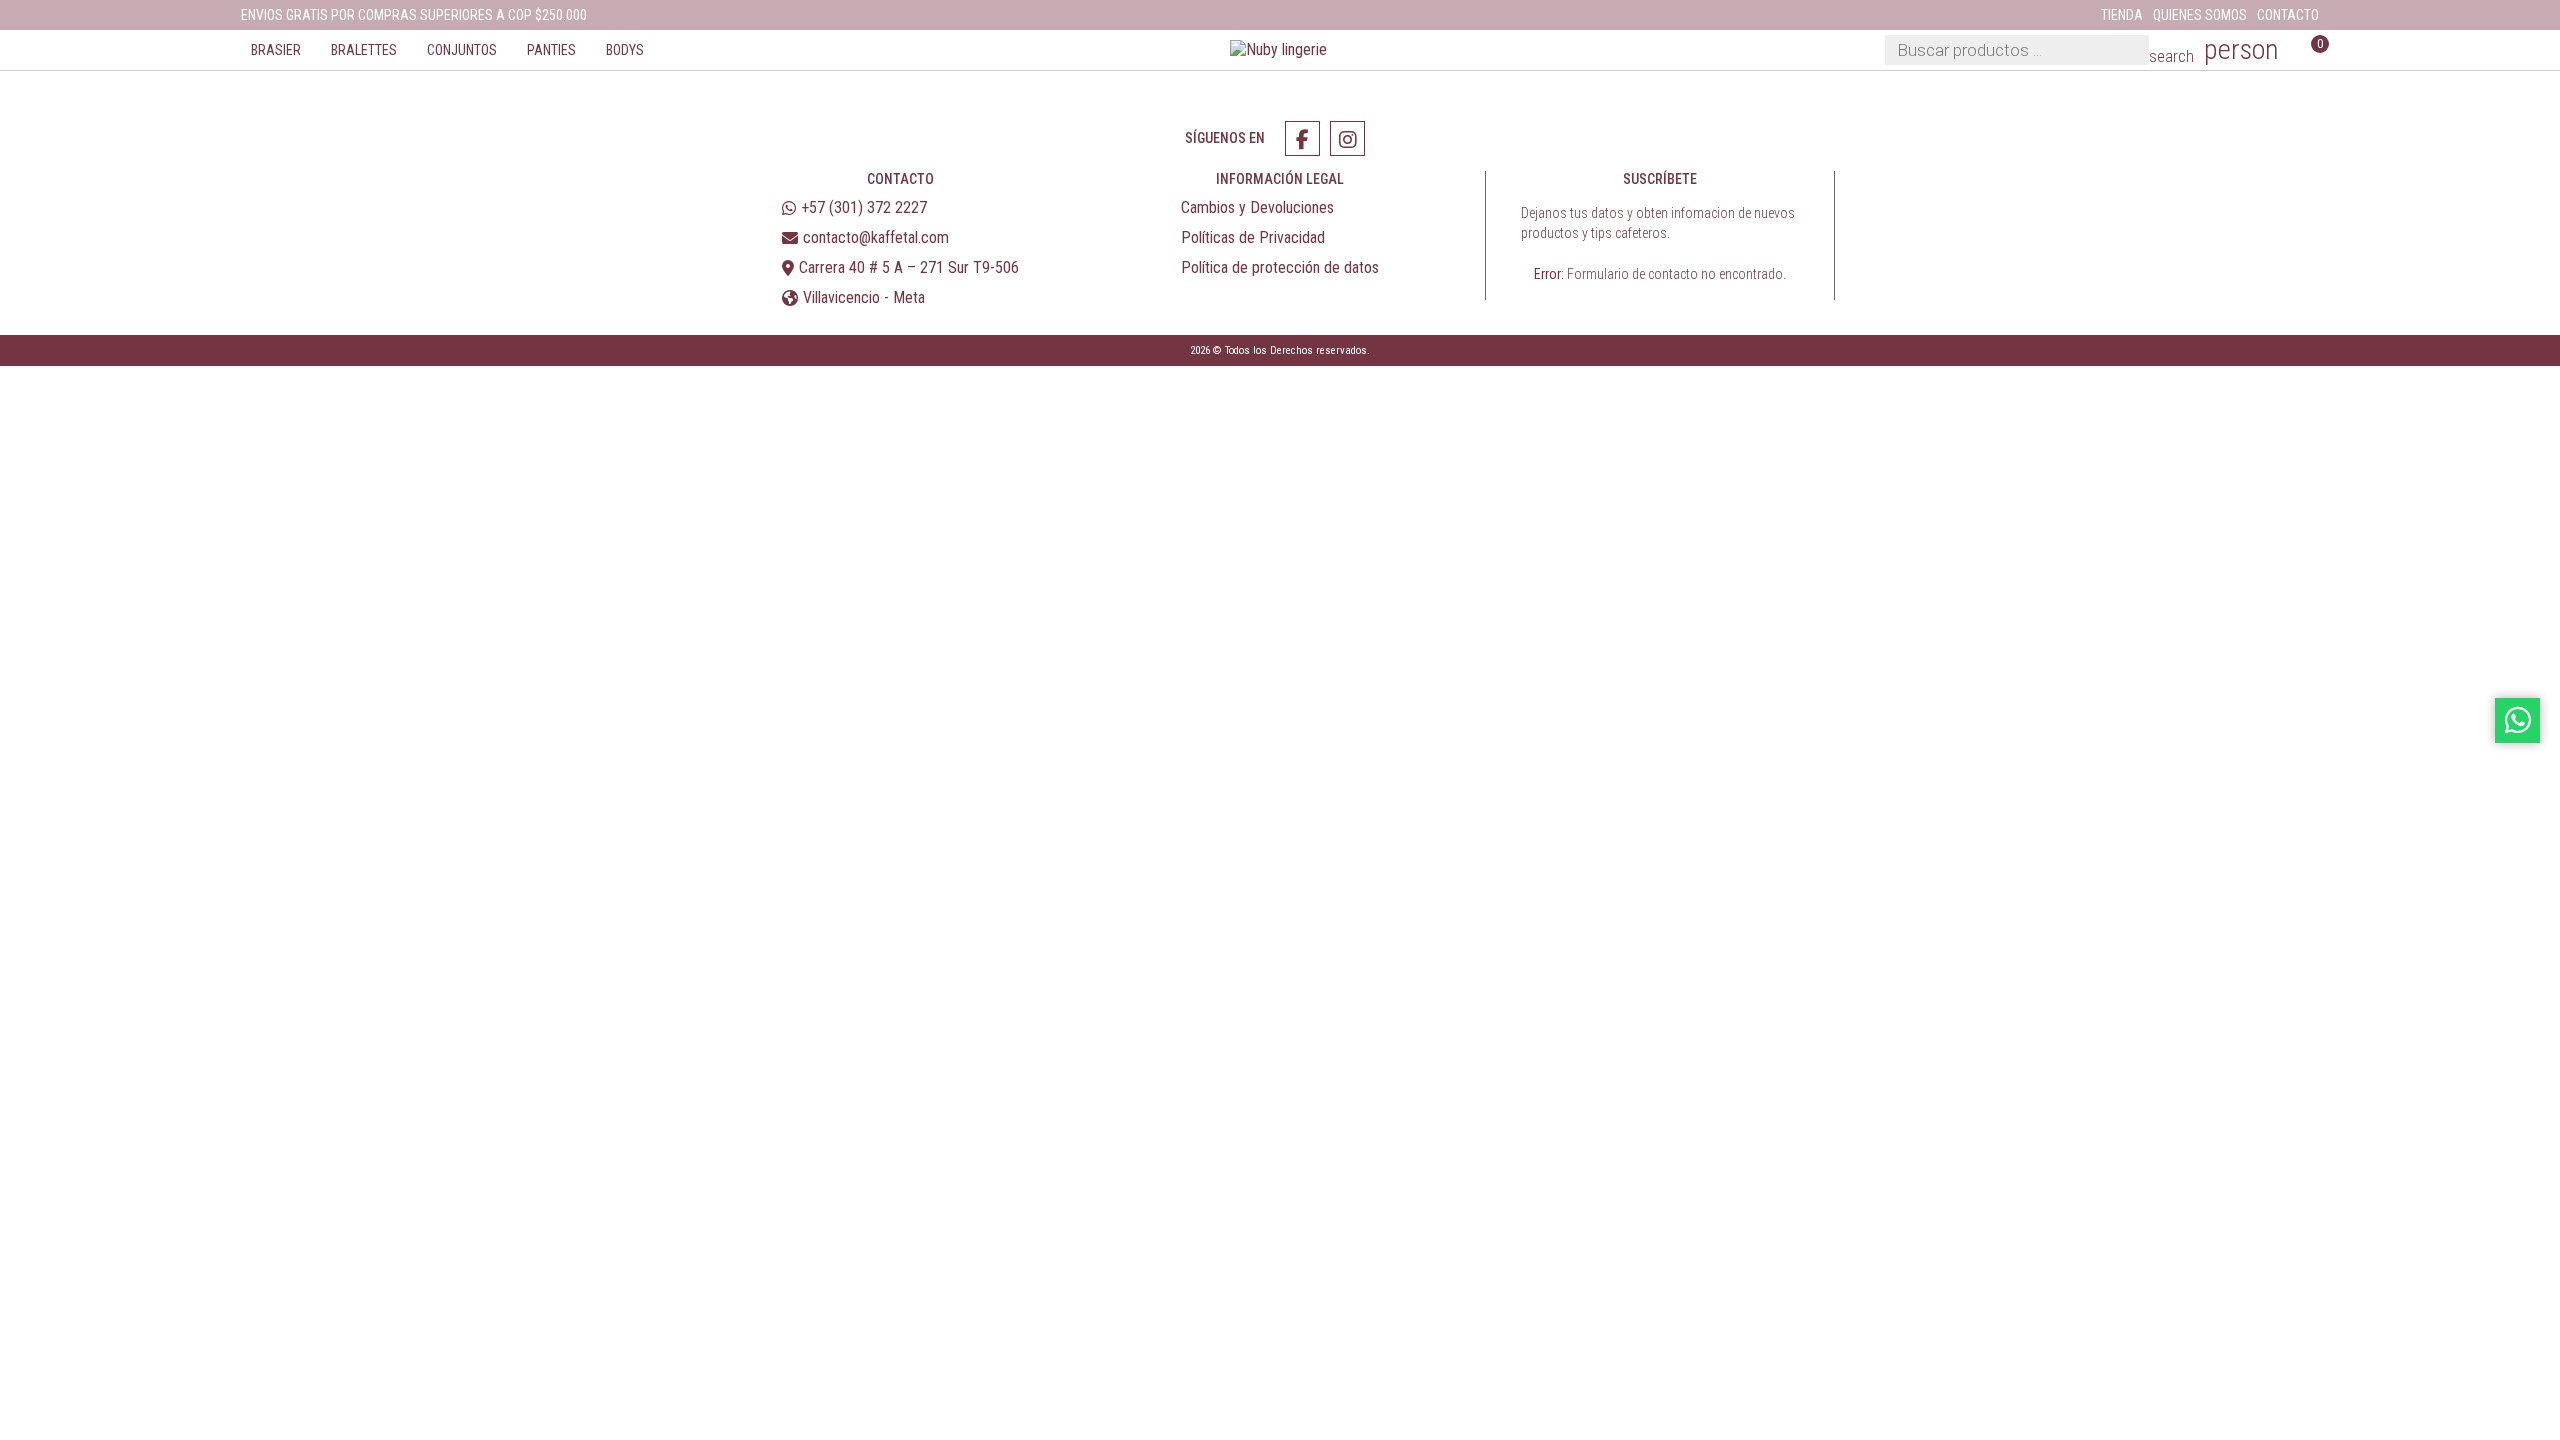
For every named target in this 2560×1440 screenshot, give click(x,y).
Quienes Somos (2200, 15)
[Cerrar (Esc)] (54, 381)
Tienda (2122, 15)
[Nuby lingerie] (1280, 50)
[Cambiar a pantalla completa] (22, 381)
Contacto (2288, 15)
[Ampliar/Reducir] (6, 381)
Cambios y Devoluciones (1257, 207)
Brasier (276, 50)
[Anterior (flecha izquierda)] (6, 401)
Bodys (625, 50)
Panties (551, 50)
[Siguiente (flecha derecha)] (22, 401)
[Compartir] (38, 381)
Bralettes (364, 50)
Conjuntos (462, 50)
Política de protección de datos (1280, 267)
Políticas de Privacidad (1253, 237)
